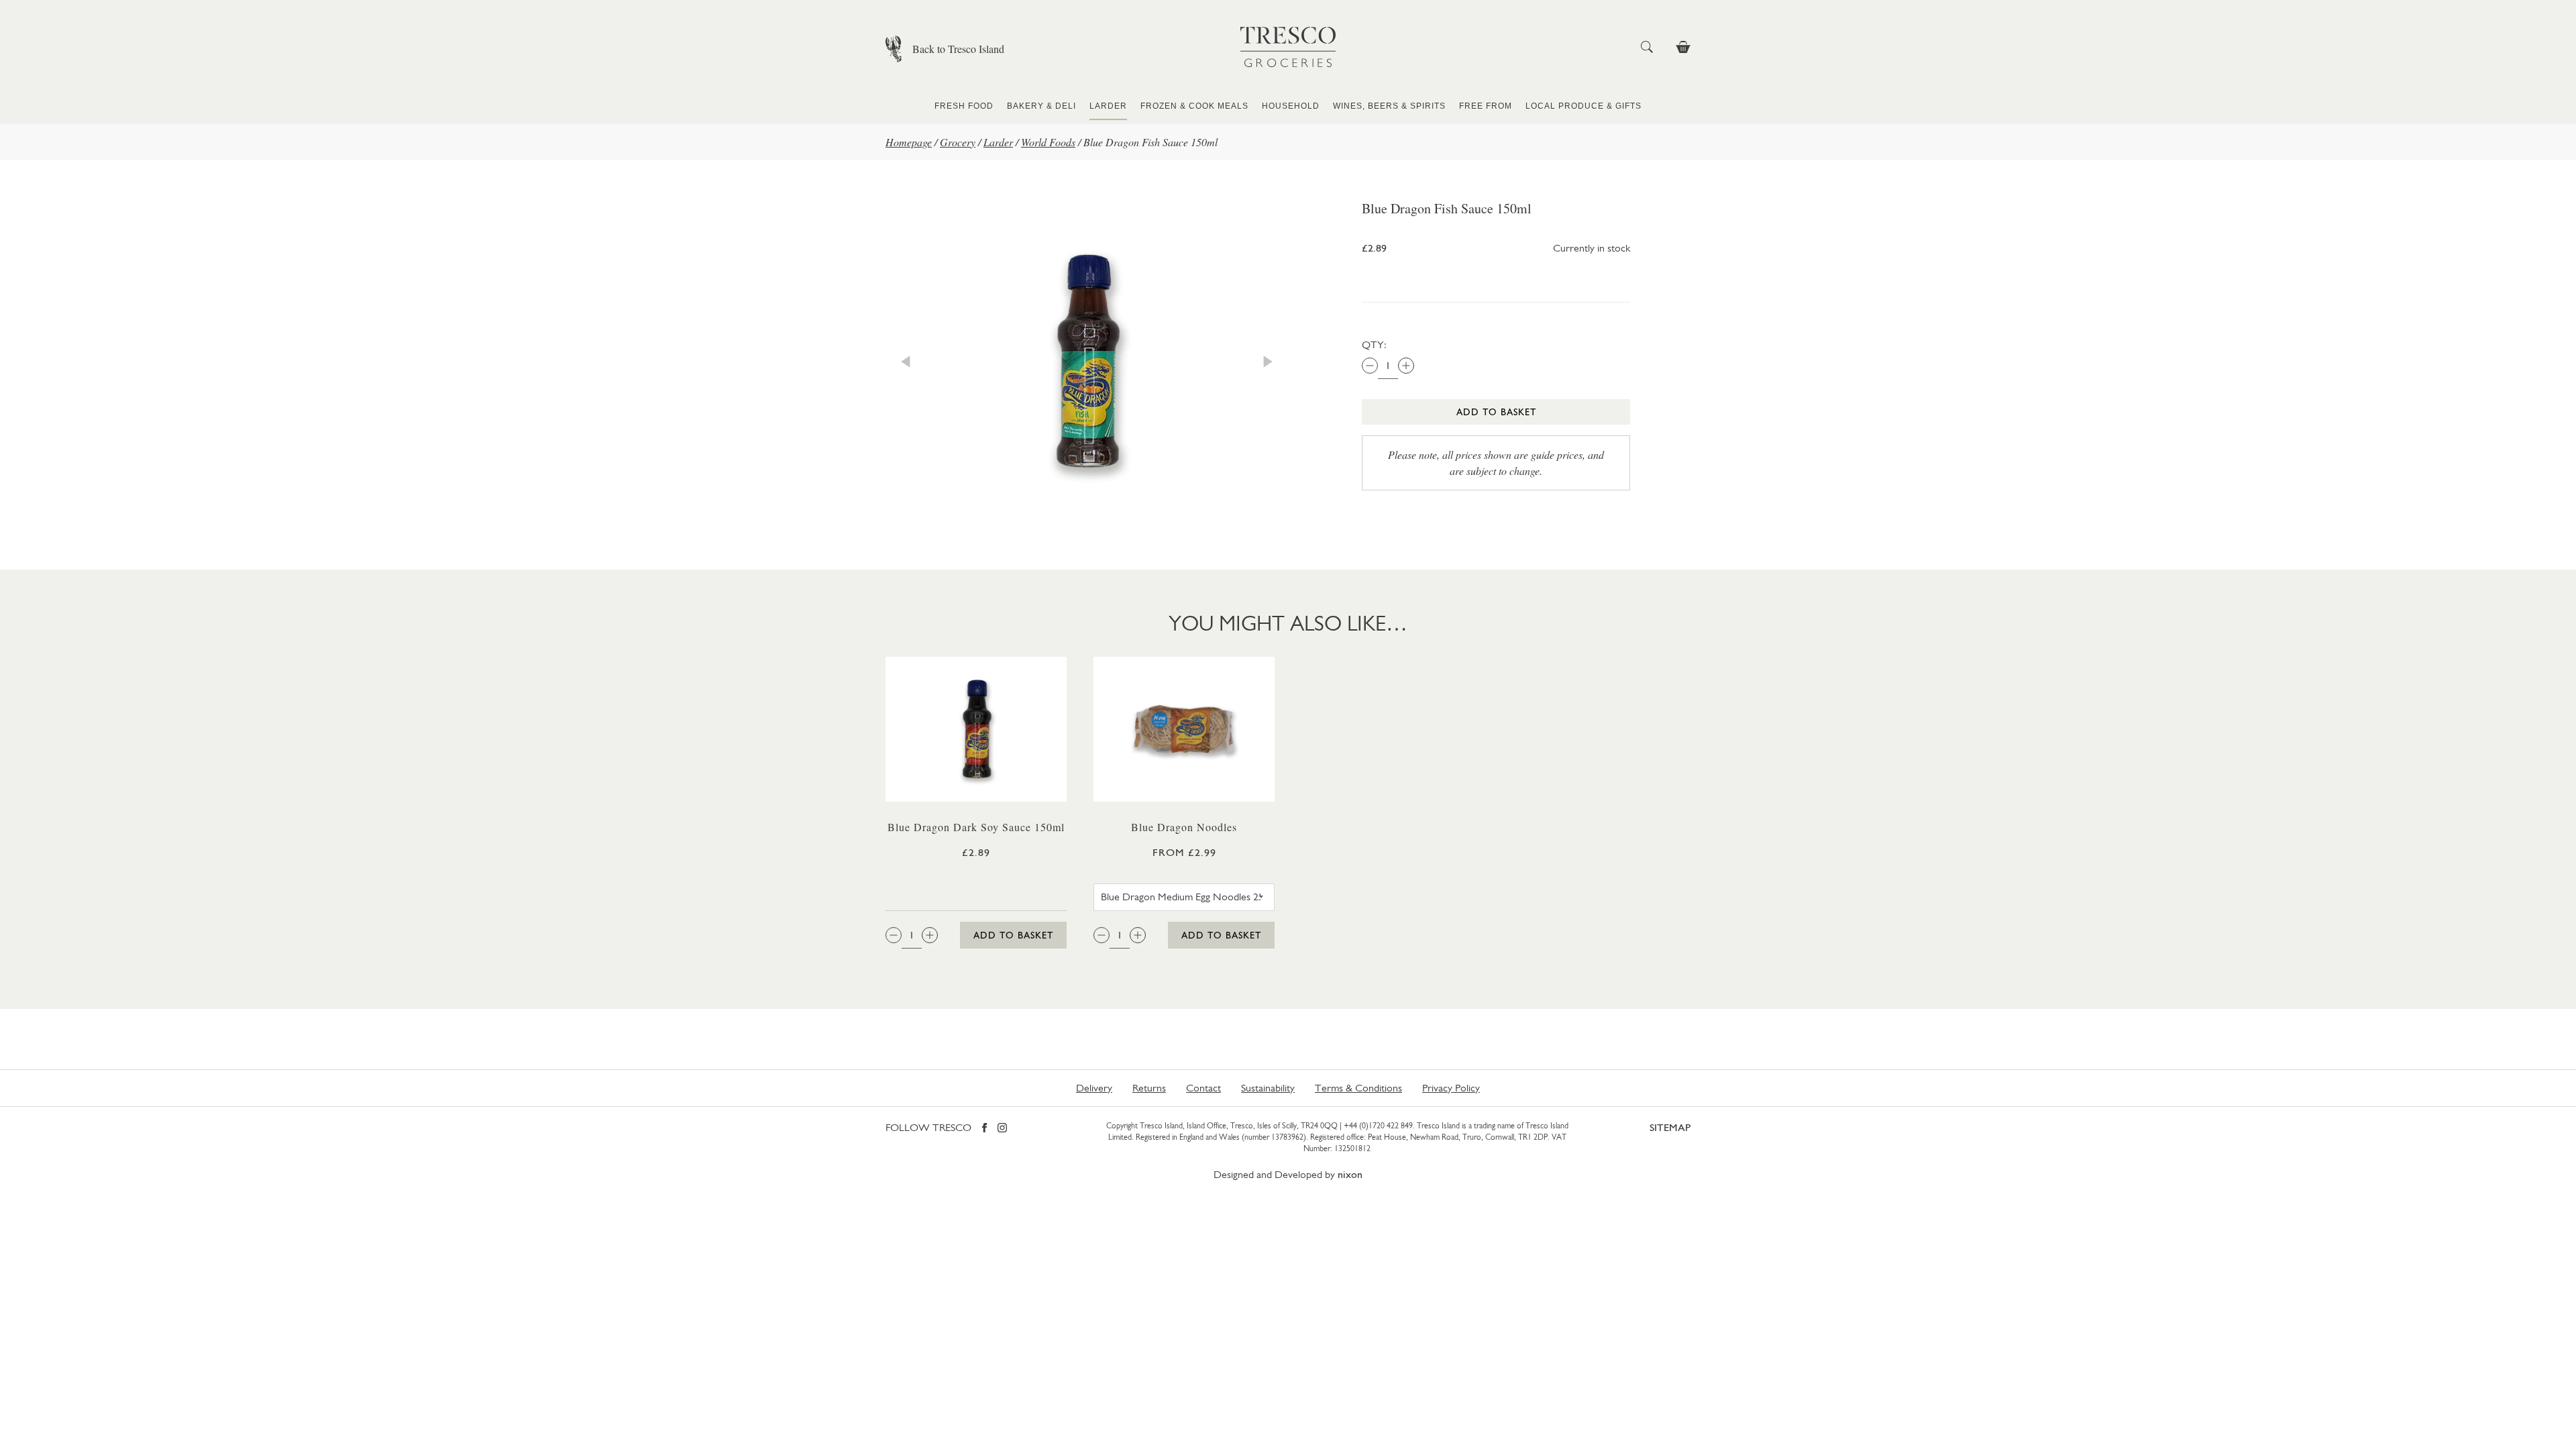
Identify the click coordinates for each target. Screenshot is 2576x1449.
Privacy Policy (1451, 1088)
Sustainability (1268, 1088)
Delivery (1094, 1088)
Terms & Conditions (1358, 1088)
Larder (1108, 106)
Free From (1486, 106)
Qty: (1374, 344)
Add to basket (1496, 412)
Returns (1149, 1088)
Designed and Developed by (1288, 1174)
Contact (1203, 1088)
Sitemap (1670, 1127)
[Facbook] (984, 1129)
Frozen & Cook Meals (1194, 106)
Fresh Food (964, 106)
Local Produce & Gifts (1584, 106)
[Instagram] (1002, 1129)
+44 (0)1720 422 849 (1378, 1126)
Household (1291, 106)
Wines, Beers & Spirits (1389, 106)
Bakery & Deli (1041, 106)
